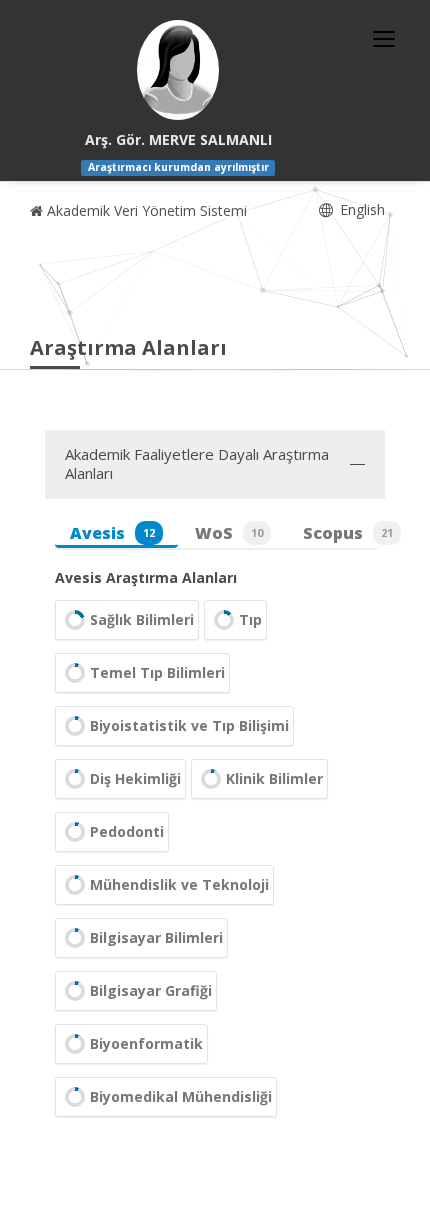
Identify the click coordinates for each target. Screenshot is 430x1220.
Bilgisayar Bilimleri (156, 937)
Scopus (348, 533)
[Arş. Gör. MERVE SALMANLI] (178, 70)
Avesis (112, 533)
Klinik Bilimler (274, 778)
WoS (229, 533)
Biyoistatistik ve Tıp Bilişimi (189, 725)
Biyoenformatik (146, 1043)
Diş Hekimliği (135, 778)
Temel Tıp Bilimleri (157, 672)
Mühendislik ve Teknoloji (179, 884)
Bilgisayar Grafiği (151, 990)
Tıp (250, 619)
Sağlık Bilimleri (142, 619)
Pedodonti (127, 831)
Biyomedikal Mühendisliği (181, 1096)
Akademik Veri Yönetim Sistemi (145, 210)
